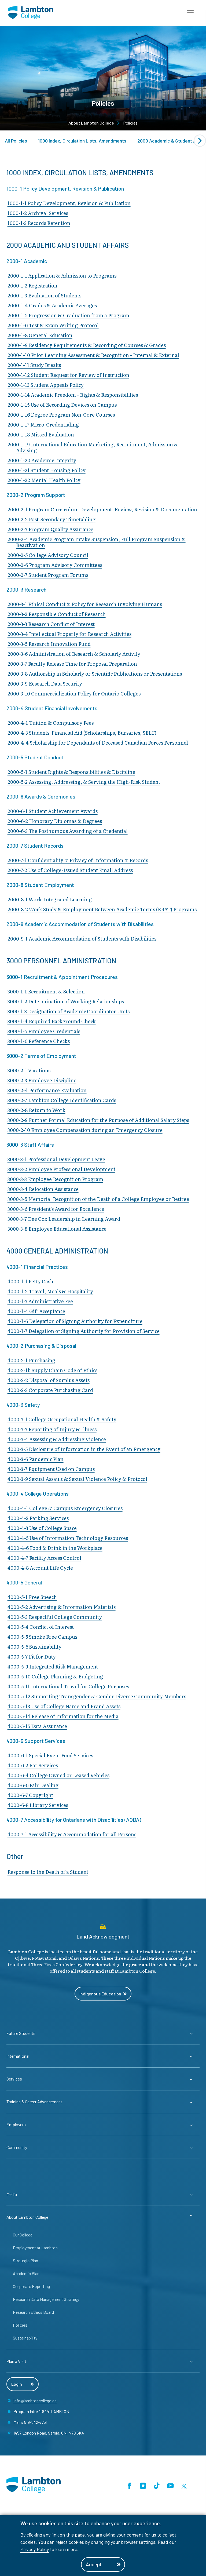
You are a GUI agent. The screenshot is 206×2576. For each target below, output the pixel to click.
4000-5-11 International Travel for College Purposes (68, 1686)
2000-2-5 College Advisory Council (48, 555)
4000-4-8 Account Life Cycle (40, 1568)
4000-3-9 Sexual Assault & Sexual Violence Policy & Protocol (77, 1479)
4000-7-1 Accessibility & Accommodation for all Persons (72, 1834)
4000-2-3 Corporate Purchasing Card (50, 1390)
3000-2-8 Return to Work (36, 1110)
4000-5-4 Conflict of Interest (41, 1627)
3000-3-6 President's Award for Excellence (56, 1209)
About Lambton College (91, 123)
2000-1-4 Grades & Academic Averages (52, 305)
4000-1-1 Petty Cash (30, 1281)
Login (17, 2384)
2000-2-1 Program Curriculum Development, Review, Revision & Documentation (102, 509)
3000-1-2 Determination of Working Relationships (66, 1001)
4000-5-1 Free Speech (32, 1597)
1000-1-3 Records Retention (39, 223)
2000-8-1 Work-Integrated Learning (50, 899)
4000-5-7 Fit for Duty (32, 1657)
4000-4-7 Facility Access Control (44, 1558)
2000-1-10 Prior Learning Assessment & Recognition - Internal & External (93, 355)
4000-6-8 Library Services (38, 1805)
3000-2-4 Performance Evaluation (47, 1090)
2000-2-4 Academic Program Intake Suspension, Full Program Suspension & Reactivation (97, 542)
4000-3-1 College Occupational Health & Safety (62, 1419)
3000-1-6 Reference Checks (39, 1041)
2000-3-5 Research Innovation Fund (49, 644)
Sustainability (25, 2338)
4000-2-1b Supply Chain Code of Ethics (52, 1370)
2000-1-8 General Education (40, 335)
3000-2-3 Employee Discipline (42, 1080)
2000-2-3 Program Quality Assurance (50, 529)
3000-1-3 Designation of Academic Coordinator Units (69, 1011)
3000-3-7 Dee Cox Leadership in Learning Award (64, 1219)
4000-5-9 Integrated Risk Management (53, 1666)
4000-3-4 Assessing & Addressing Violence (57, 1439)
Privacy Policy (35, 2549)
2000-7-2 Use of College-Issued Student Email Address (70, 870)
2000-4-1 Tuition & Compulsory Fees (51, 723)
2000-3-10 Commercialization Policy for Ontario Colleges (74, 693)
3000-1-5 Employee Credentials (44, 1031)
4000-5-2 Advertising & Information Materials (62, 1607)
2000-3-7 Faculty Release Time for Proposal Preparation (72, 664)
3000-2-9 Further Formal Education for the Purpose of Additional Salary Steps (98, 1120)
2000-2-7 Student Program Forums (48, 575)
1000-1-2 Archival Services (38, 213)
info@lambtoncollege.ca (35, 2401)
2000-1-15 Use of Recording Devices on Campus (62, 405)
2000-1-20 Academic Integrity (42, 460)
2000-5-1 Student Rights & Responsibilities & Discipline (71, 772)
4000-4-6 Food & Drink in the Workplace (55, 1548)
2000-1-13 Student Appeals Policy (46, 385)
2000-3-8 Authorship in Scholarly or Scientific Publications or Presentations (95, 674)
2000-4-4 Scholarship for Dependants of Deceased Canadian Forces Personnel (98, 743)
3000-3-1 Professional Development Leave (56, 1159)
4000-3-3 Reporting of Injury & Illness (52, 1429)
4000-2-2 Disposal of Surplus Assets (49, 1380)
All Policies (16, 141)
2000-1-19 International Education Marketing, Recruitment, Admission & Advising (93, 447)
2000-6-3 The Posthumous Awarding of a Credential (68, 831)
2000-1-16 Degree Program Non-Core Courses (61, 415)
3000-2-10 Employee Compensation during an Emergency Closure (85, 1130)
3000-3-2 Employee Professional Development (61, 1169)
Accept (94, 2564)
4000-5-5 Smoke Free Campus (42, 1637)
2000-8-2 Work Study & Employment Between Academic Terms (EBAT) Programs (102, 909)
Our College (23, 2235)
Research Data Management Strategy (46, 2299)
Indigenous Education (100, 1994)
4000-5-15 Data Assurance (37, 1726)
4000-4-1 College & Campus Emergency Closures (65, 1508)
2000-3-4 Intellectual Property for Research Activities (69, 634)
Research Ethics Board (33, 2312)
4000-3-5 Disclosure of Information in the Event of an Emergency (84, 1449)
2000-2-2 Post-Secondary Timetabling (51, 519)
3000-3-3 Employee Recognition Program (55, 1179)
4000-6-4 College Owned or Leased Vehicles (58, 1775)
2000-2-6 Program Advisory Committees (55, 565)
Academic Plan (26, 2273)
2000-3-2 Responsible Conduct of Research (57, 614)
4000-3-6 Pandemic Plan (36, 1459)
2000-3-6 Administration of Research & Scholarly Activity (74, 654)
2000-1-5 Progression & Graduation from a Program (68, 315)
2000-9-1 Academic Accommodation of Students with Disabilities (82, 939)
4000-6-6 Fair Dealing (33, 1785)
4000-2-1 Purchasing (31, 1360)
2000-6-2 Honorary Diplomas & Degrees (55, 821)
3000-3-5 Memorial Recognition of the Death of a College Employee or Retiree (98, 1199)
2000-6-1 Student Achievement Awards (53, 811)
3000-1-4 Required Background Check (52, 1021)
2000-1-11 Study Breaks (34, 365)
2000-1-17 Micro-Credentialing (43, 425)
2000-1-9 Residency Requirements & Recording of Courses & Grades (87, 345)
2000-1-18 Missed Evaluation (41, 434)
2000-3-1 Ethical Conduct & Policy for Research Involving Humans (85, 604)
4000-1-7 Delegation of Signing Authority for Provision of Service (84, 1331)
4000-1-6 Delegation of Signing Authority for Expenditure (75, 1321)
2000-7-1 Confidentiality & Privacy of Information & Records (78, 860)
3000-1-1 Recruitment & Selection (46, 991)
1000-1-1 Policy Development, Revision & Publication (69, 203)
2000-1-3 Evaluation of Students (44, 295)
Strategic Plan (25, 2260)
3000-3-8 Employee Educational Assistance (57, 1229)
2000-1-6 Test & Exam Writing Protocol (53, 325)
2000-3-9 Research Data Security (45, 684)
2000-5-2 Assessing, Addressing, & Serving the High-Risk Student (84, 782)
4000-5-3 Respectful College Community (55, 1617)
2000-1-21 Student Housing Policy (47, 470)
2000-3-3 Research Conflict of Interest (51, 624)
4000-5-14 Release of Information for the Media (63, 1716)
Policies (20, 2325)
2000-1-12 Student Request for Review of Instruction (68, 375)
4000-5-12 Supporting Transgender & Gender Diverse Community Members (97, 1696)
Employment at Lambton (35, 2248)
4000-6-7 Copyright (30, 1795)
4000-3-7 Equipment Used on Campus (51, 1469)
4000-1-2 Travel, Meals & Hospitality (50, 1291)
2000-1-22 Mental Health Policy (44, 480)
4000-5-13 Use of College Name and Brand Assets (64, 1706)
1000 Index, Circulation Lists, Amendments (82, 141)
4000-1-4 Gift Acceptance (36, 1311)
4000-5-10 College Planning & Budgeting (55, 1676)
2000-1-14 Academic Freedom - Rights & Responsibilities (73, 395)
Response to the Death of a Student (48, 1872)
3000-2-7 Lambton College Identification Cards (62, 1100)
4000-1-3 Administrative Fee (40, 1301)
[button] (190, 13)
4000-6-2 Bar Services (33, 1765)
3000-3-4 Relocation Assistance (43, 1189)
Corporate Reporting (31, 2286)
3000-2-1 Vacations (29, 1070)
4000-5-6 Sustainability (34, 1647)
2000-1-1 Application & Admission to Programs (62, 276)
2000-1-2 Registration (32, 285)
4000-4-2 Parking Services (38, 1518)
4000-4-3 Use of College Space (42, 1528)
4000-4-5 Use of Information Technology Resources (68, 1538)
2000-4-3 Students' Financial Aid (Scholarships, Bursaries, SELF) (82, 733)
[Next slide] (200, 141)
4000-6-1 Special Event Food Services (50, 1755)
